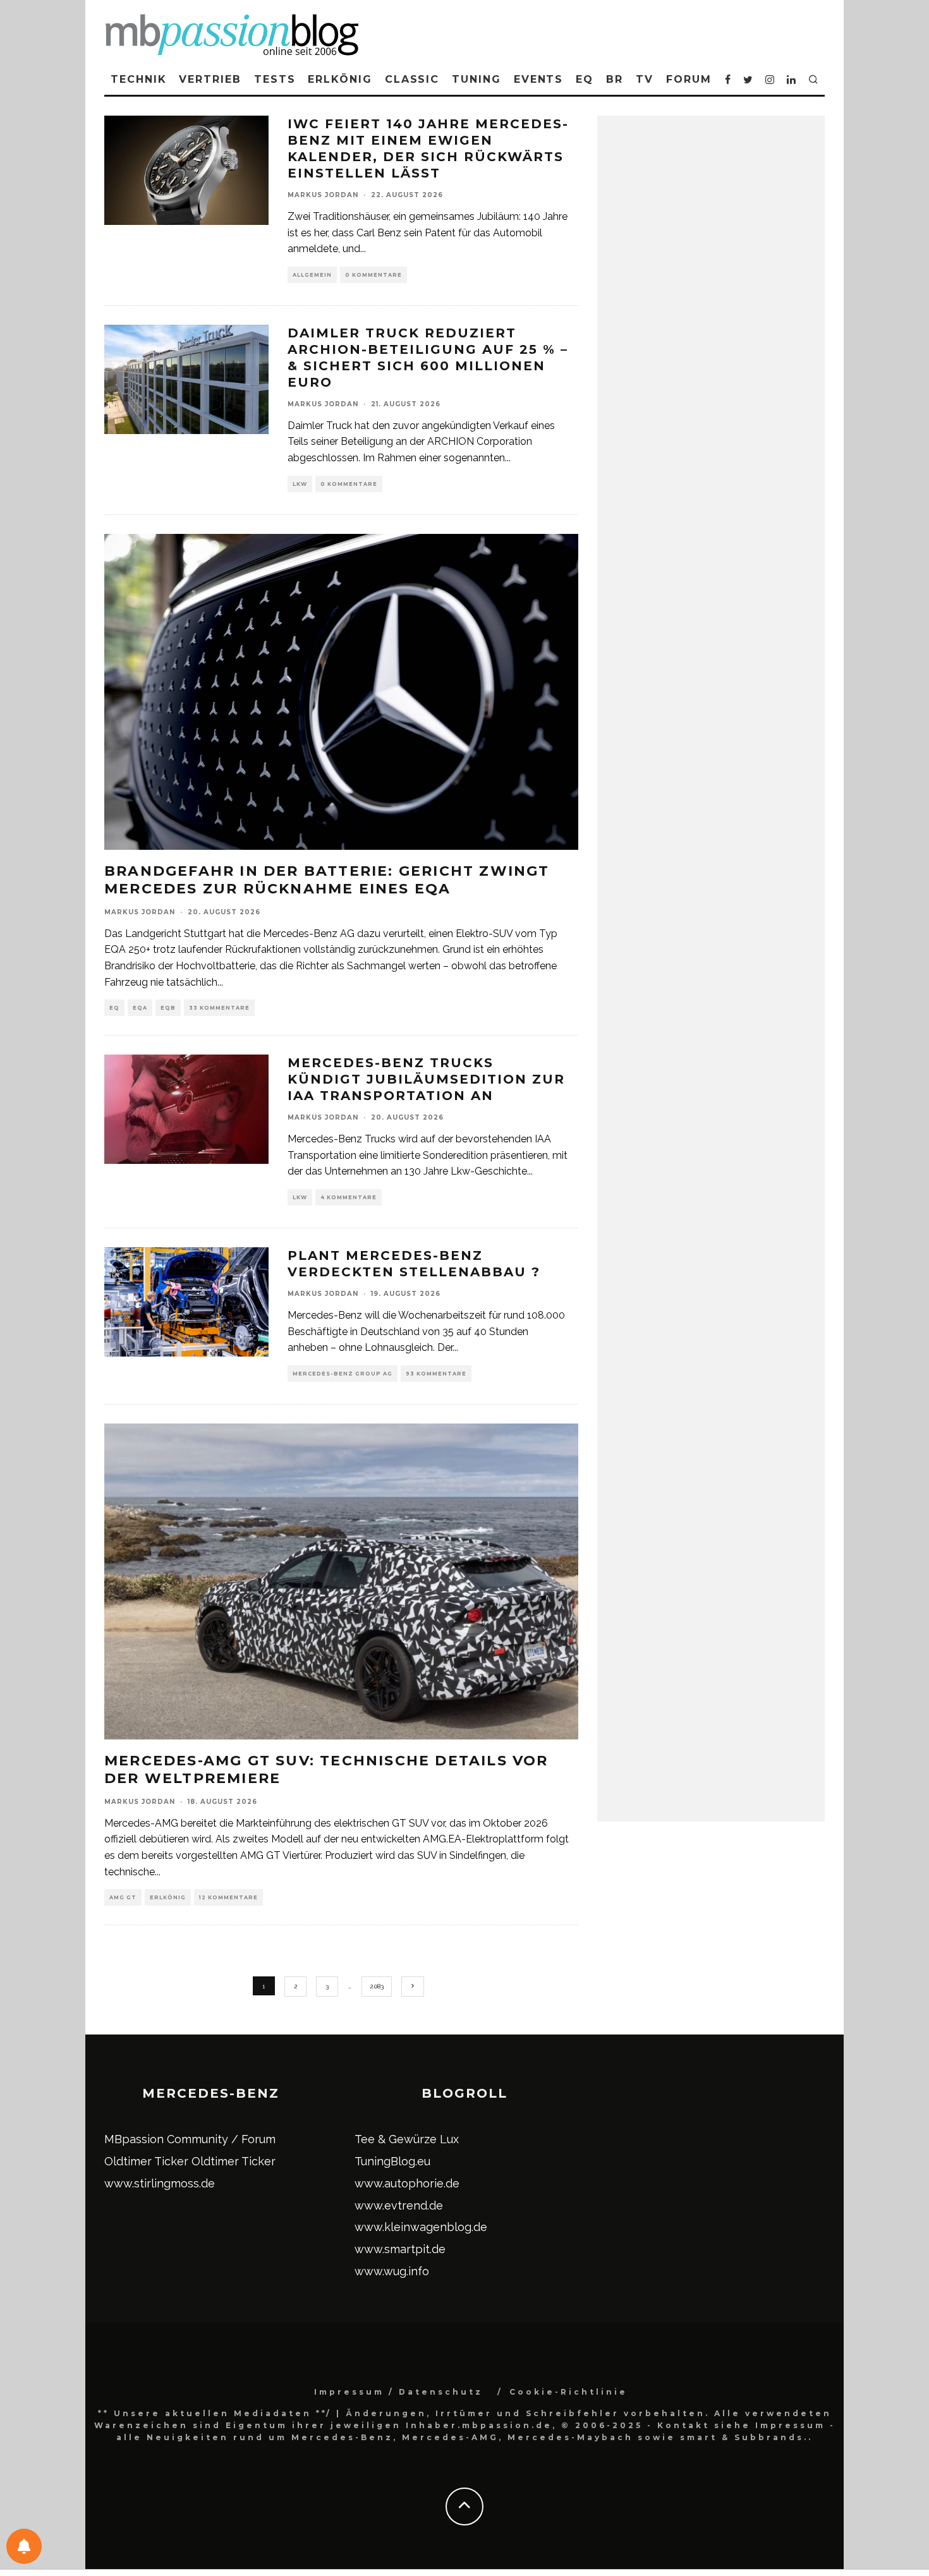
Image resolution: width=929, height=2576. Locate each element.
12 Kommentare (228, 1897)
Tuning (477, 79)
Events (539, 79)
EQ (585, 79)
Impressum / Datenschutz (398, 2392)
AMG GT (123, 1897)
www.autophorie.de (407, 2183)
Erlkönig (340, 79)
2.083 (377, 1986)
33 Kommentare (219, 1008)
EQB (168, 1008)
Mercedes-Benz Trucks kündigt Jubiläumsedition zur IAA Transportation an (426, 1079)
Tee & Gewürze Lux (407, 2139)
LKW (300, 484)
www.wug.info (392, 2271)
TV (645, 79)
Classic (412, 79)
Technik (138, 79)
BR (615, 79)
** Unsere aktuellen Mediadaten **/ (215, 2413)
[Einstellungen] (24, 2546)
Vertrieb (210, 79)
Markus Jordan (323, 195)
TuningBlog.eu (392, 2161)
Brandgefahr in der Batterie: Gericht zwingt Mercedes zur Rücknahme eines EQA (327, 880)
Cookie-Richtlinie (568, 2392)
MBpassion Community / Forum (190, 2139)
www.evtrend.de (399, 2205)
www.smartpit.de (400, 2249)
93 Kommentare (436, 1374)
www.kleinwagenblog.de (421, 2227)
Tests (275, 79)
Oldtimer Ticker (146, 2161)
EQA (140, 1008)
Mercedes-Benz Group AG (343, 1374)
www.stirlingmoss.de (160, 2183)
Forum (689, 79)
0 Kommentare (373, 275)
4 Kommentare (349, 1197)
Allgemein (312, 275)
